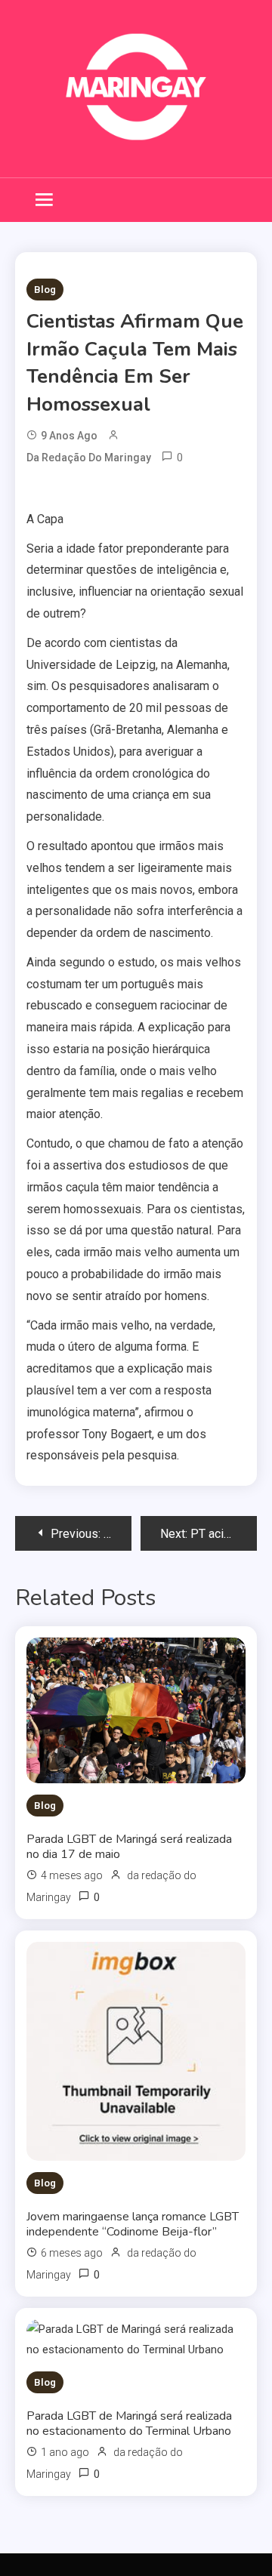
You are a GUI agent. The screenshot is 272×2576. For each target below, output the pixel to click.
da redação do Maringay (89, 458)
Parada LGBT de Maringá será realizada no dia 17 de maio (129, 1847)
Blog (45, 290)
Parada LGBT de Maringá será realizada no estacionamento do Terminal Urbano (129, 2423)
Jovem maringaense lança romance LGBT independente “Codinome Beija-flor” (133, 2224)
